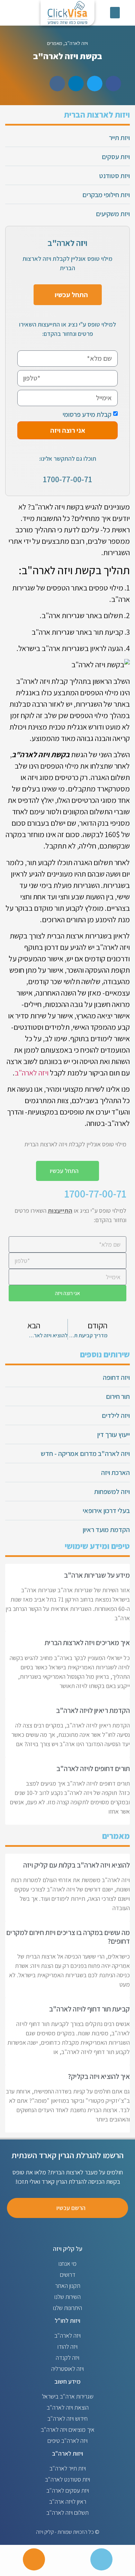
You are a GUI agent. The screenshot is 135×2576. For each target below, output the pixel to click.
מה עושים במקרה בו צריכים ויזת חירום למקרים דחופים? (68, 1937)
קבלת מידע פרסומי (87, 414)
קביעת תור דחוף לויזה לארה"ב (89, 2009)
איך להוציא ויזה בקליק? (99, 2076)
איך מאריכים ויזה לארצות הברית (87, 1643)
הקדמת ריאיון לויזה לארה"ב (93, 1710)
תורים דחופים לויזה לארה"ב (93, 1768)
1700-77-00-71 (67, 479)
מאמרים (55, 43)
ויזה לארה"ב (76, 43)
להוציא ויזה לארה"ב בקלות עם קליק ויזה (76, 1865)
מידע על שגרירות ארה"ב (97, 1575)
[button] (115, 13)
